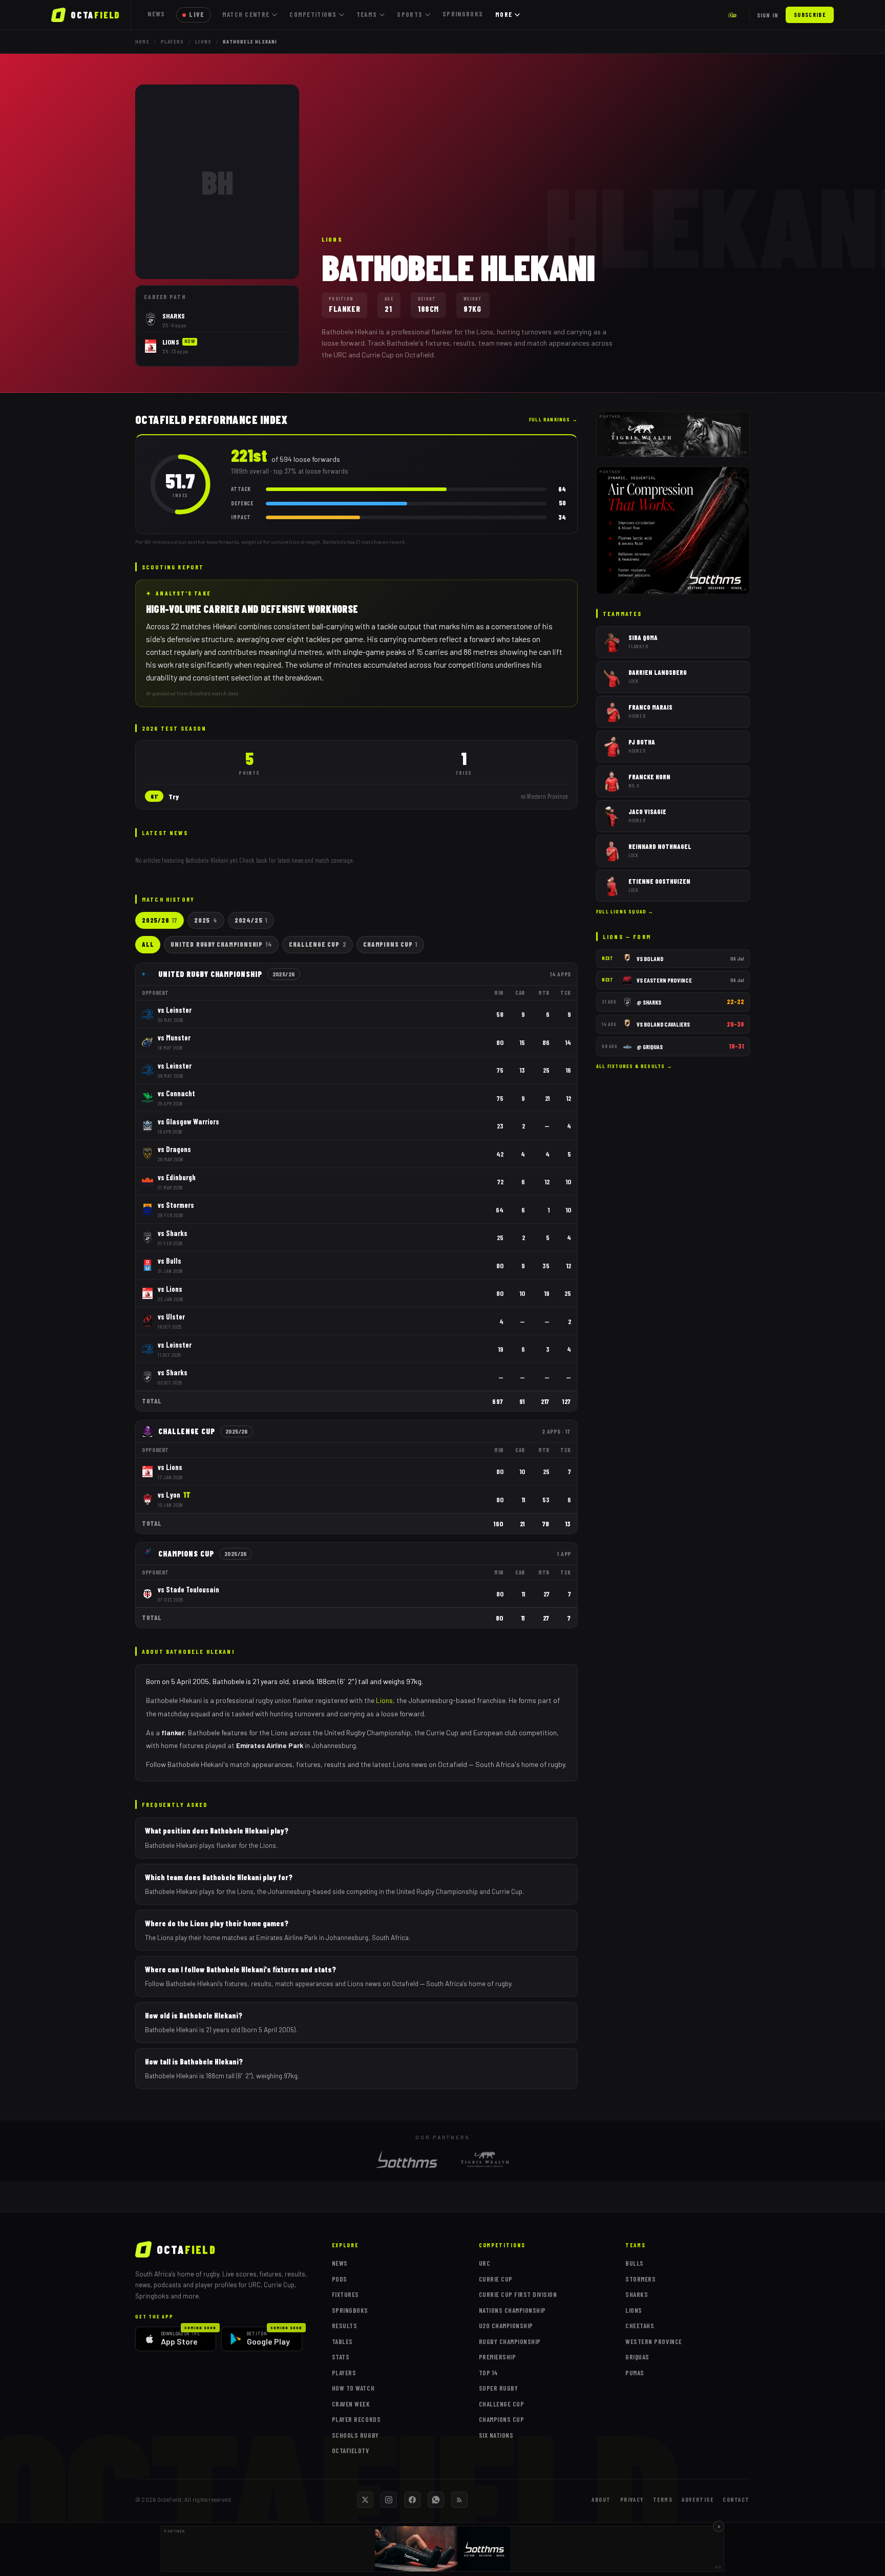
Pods (340, 2279)
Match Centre (246, 14)
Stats (341, 2357)
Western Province (654, 2341)
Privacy (632, 2499)
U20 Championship (506, 2326)
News (156, 14)
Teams (367, 14)
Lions (203, 41)
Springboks (463, 14)
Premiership (498, 2357)
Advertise (698, 2499)
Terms (663, 2499)
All (148, 944)
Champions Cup (390, 944)
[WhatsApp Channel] (436, 2500)
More (504, 14)
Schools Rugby (355, 2435)
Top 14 (489, 2373)
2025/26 (160, 920)
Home (142, 41)
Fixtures (345, 2294)
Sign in (768, 15)
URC (485, 2263)
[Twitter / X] (365, 2500)
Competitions (313, 14)
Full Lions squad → (625, 911)
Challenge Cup (318, 944)
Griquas (637, 2357)
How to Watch (353, 2388)
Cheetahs (640, 2326)
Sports (410, 14)
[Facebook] (412, 2500)
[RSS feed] (459, 2500)
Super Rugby (499, 2388)
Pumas (635, 2373)
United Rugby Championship (221, 944)
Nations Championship (512, 2310)
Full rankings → (553, 419)
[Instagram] (389, 2500)
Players (172, 41)
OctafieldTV (351, 2451)
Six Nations (496, 2435)
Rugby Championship (510, 2341)
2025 (206, 920)
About (601, 2499)
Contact (736, 2499)
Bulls (635, 2263)
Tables (342, 2341)
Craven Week (351, 2404)
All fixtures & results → (634, 1066)
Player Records (356, 2419)
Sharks (637, 2294)
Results (345, 2326)
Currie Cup (496, 2279)
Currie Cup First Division (518, 2294)
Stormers (640, 2279)
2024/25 (251, 920)
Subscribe (810, 15)
